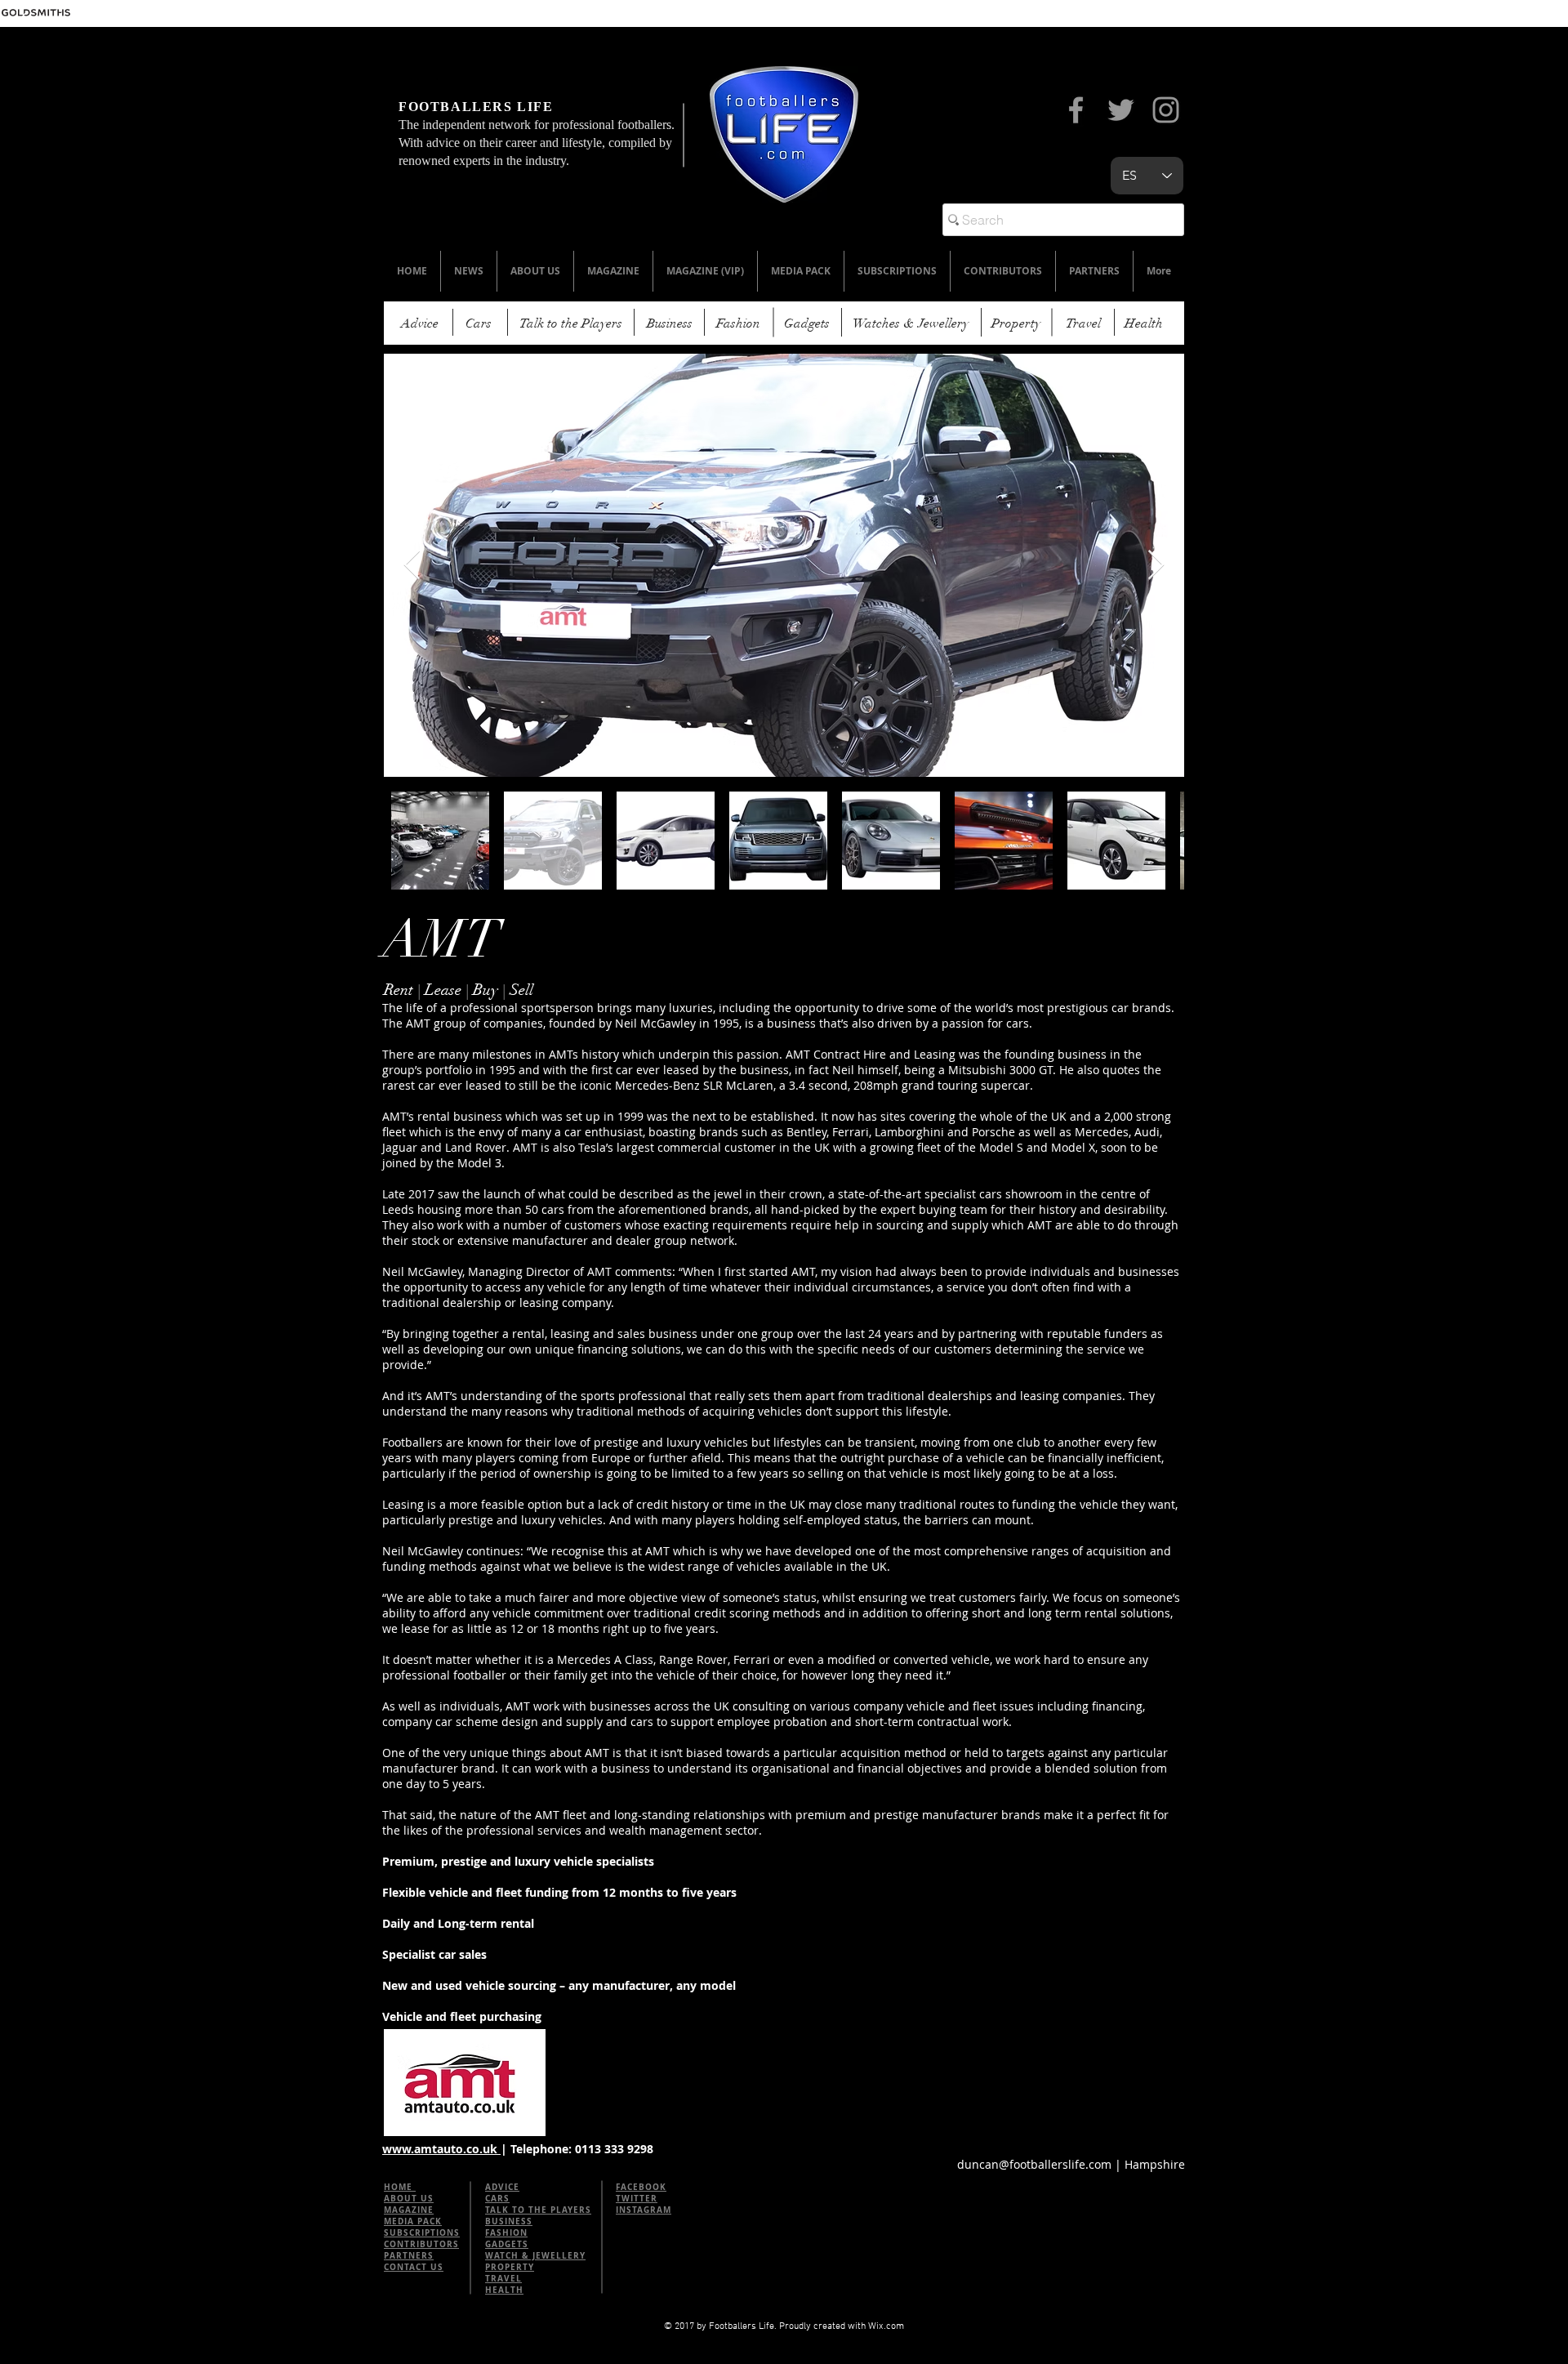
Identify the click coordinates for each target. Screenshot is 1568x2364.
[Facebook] (1076, 110)
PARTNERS (409, 2255)
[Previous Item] (412, 566)
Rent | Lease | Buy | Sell (459, 990)
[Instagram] (1166, 110)
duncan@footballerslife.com (1034, 2164)
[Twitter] (1121, 110)
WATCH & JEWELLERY (535, 2255)
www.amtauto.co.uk (441, 2149)
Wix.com (886, 2326)
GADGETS (507, 2244)
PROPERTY (510, 2267)
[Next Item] (1156, 566)
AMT (441, 940)
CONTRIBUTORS (421, 2244)
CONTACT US (414, 2267)
